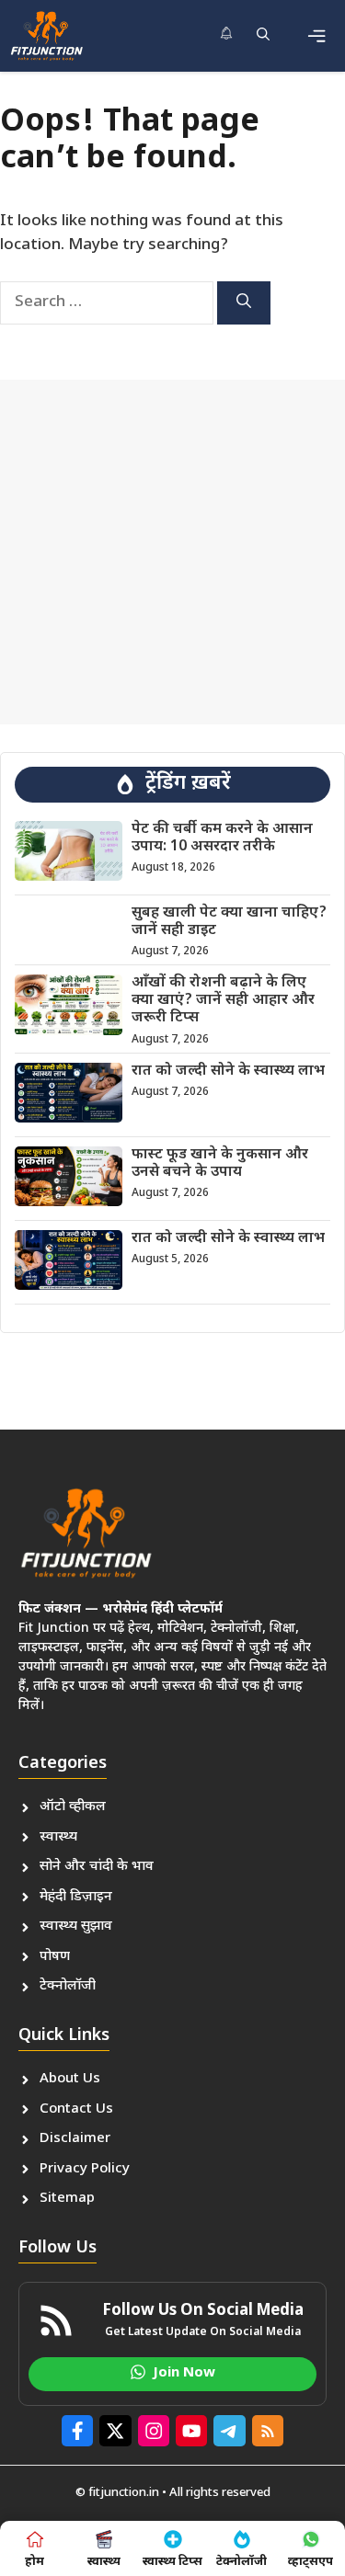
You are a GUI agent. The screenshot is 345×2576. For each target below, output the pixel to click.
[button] (263, 36)
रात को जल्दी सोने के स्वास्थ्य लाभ (228, 1071)
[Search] (244, 303)
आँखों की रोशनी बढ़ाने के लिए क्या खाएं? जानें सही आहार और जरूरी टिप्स (223, 1001)
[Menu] (316, 36)
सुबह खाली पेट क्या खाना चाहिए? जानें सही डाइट (229, 922)
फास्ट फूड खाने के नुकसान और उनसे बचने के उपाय (220, 1164)
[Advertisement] (172, 552)
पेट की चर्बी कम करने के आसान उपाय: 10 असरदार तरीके (222, 838)
